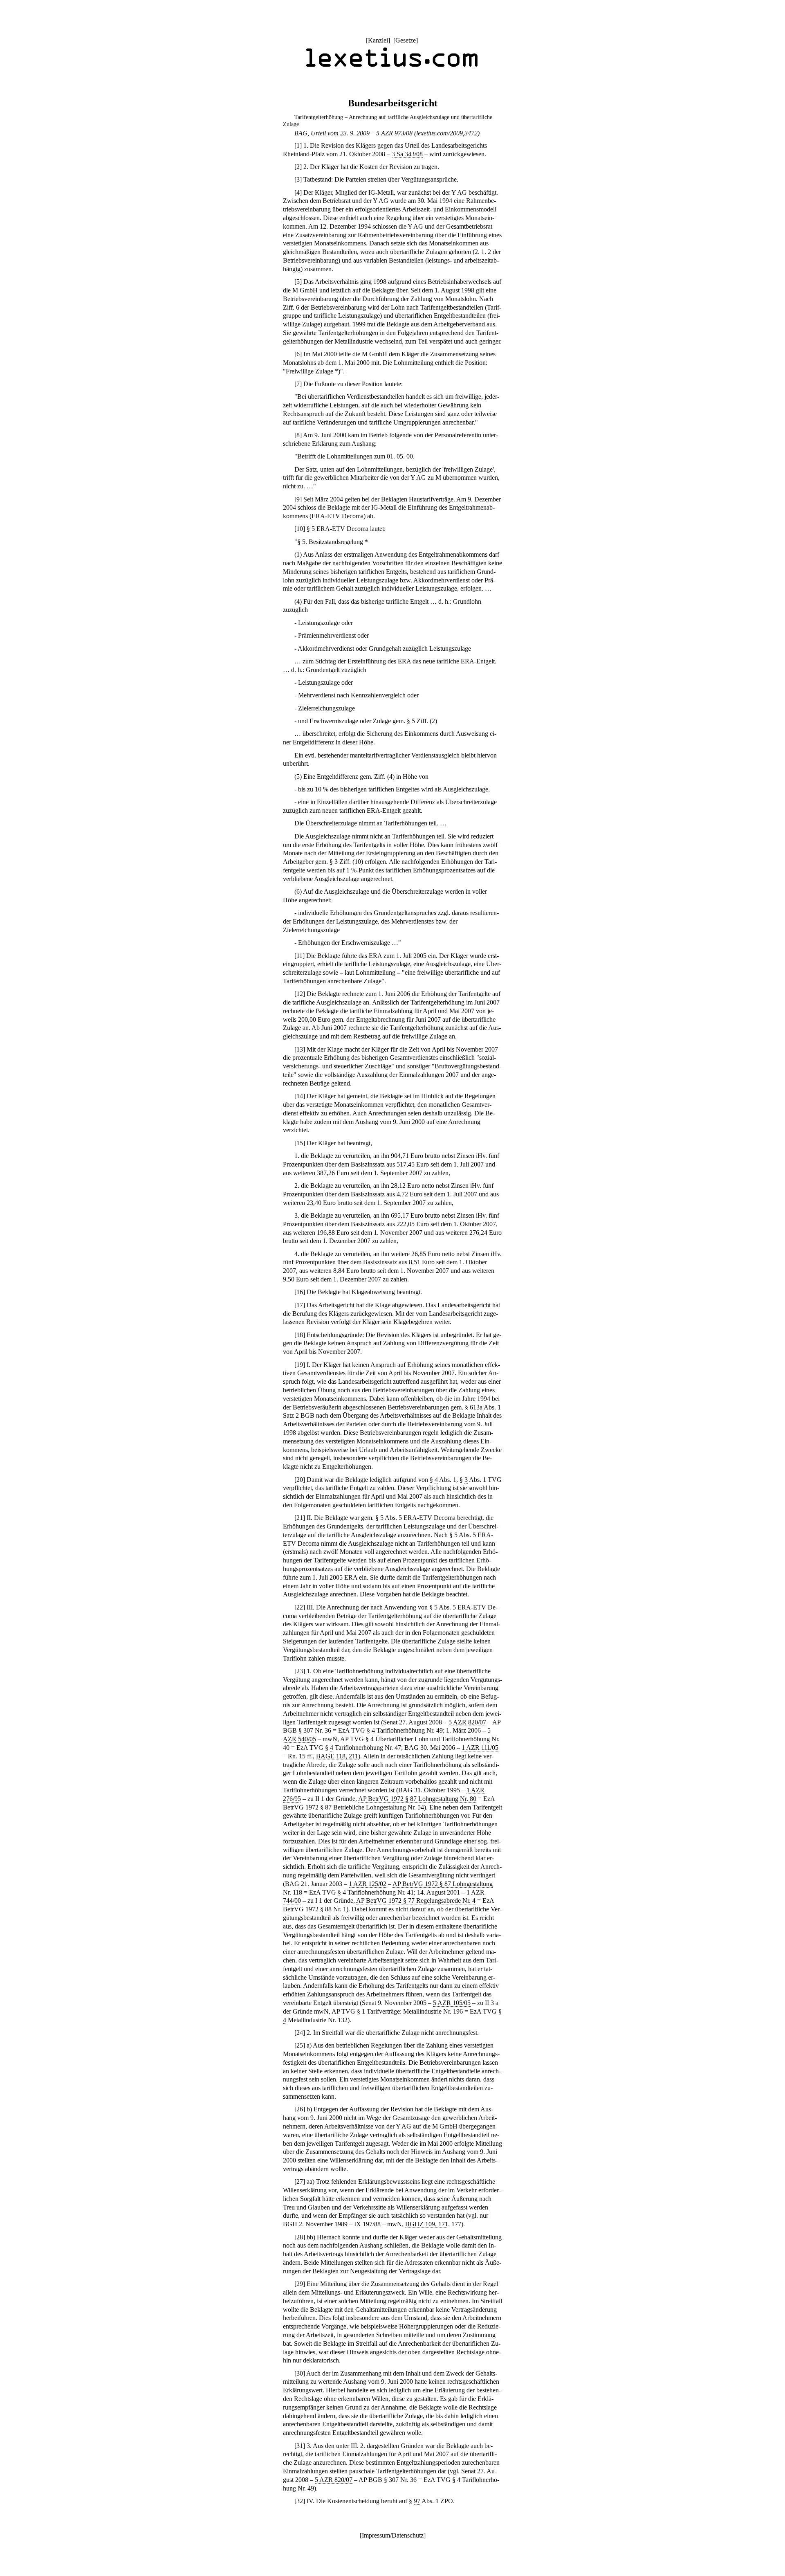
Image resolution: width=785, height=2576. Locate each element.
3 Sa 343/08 (407, 154)
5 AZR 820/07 (467, 1722)
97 (417, 2501)
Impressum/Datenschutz (393, 2535)
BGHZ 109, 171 (427, 2224)
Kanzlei (378, 40)
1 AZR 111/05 (480, 1748)
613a (476, 1407)
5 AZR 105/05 (452, 2003)
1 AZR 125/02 (368, 1884)
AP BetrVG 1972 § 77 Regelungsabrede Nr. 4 (416, 1901)
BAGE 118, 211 (337, 1756)
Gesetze (406, 40)
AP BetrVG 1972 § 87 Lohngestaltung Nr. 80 (417, 1799)
